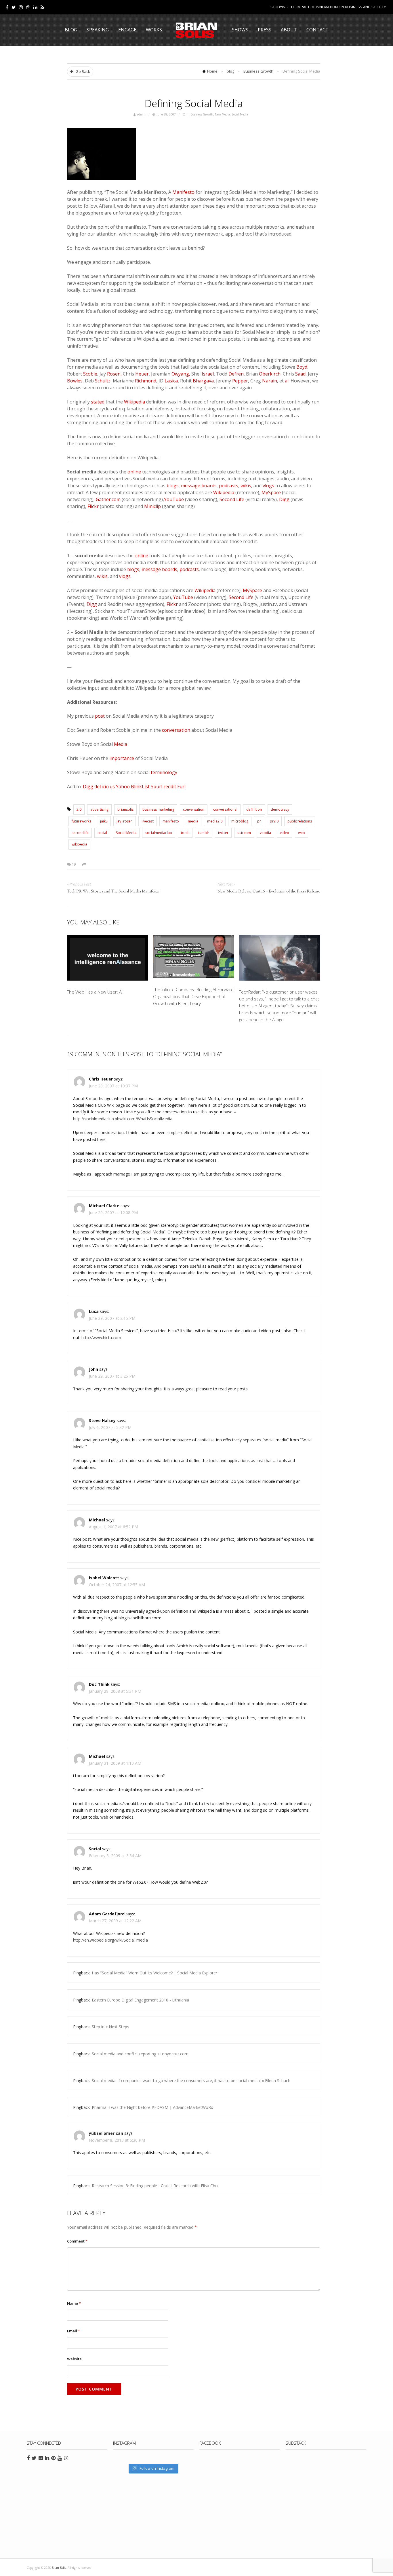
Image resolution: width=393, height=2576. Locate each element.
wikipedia (79, 844)
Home (212, 71)
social (102, 833)
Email (74, 2331)
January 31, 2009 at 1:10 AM (115, 1763)
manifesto (171, 821)
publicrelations (300, 821)
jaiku (104, 821)
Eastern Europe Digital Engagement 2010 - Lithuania (140, 2000)
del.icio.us (105, 786)
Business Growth (258, 71)
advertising (99, 809)
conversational (225, 809)
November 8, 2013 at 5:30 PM (117, 2140)
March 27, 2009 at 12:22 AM (115, 1921)
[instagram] (21, 7)
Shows (240, 30)
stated (98, 402)
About (289, 30)
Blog (71, 30)
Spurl (157, 786)
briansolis (125, 809)
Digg (284, 499)
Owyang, (181, 374)
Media (121, 744)
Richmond (146, 381)
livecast (148, 821)
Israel (208, 374)
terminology (164, 772)
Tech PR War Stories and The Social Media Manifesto (113, 892)
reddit (170, 786)
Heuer (142, 374)
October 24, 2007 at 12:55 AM (117, 1585)
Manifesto (183, 192)
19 (73, 864)
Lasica (171, 381)
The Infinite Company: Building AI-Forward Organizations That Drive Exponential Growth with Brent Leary (193, 996)
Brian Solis (197, 30)
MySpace (271, 492)
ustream (244, 833)
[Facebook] (7, 7)
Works (154, 30)
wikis (246, 486)
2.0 (79, 809)
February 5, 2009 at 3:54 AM (115, 1856)
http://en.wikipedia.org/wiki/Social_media (110, 1940)
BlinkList (140, 786)
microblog (240, 821)
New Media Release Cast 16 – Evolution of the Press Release (269, 892)
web (302, 833)
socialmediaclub (159, 833)
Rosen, (114, 374)
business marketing (158, 809)
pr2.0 (274, 821)
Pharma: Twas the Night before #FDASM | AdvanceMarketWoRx (152, 2107)
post (100, 716)
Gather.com (108, 499)
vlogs (268, 486)
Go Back (82, 71)
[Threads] (28, 7)
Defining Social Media (194, 103)
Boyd (302, 367)
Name (74, 2303)
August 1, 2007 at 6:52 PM (113, 1527)
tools (185, 833)
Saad (300, 374)
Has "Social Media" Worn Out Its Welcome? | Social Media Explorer (154, 1973)
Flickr (93, 506)
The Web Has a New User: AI (95, 992)
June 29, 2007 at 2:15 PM (112, 1318)
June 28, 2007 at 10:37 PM (113, 1086)
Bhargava (203, 381)
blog (230, 71)
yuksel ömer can (106, 2133)
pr (259, 821)
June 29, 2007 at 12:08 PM (113, 1213)
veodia (265, 833)
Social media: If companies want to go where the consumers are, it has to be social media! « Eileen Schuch (191, 2081)
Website (74, 2359)
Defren (236, 374)
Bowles (75, 381)
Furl (181, 786)
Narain (270, 381)
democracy (280, 809)
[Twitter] (14, 7)
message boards (199, 486)
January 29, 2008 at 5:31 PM (115, 1691)
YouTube (174, 499)
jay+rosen (125, 821)
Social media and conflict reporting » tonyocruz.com (140, 2054)
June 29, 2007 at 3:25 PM (112, 1376)
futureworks (81, 821)
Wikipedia (135, 402)
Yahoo (123, 786)
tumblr (204, 833)
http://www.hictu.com (101, 1338)
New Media (222, 114)
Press (265, 30)
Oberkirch (270, 374)
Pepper (240, 381)
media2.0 (215, 821)
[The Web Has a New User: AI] (108, 959)
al (287, 381)
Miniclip (152, 506)
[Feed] (42, 7)
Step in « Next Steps (110, 2027)
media (193, 821)
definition (254, 809)
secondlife (80, 833)
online (134, 472)
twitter (223, 833)
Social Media (240, 114)
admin (141, 114)
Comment (77, 2241)
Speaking (98, 30)
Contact (317, 30)
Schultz (103, 381)
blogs (173, 486)
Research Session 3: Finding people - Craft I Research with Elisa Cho (155, 2186)
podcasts (229, 486)
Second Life (232, 499)
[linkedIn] (35, 7)
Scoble (90, 374)
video (285, 833)
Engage (127, 30)
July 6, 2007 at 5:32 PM (110, 1427)
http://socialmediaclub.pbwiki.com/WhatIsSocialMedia (123, 1119)
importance (122, 758)
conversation (176, 730)
